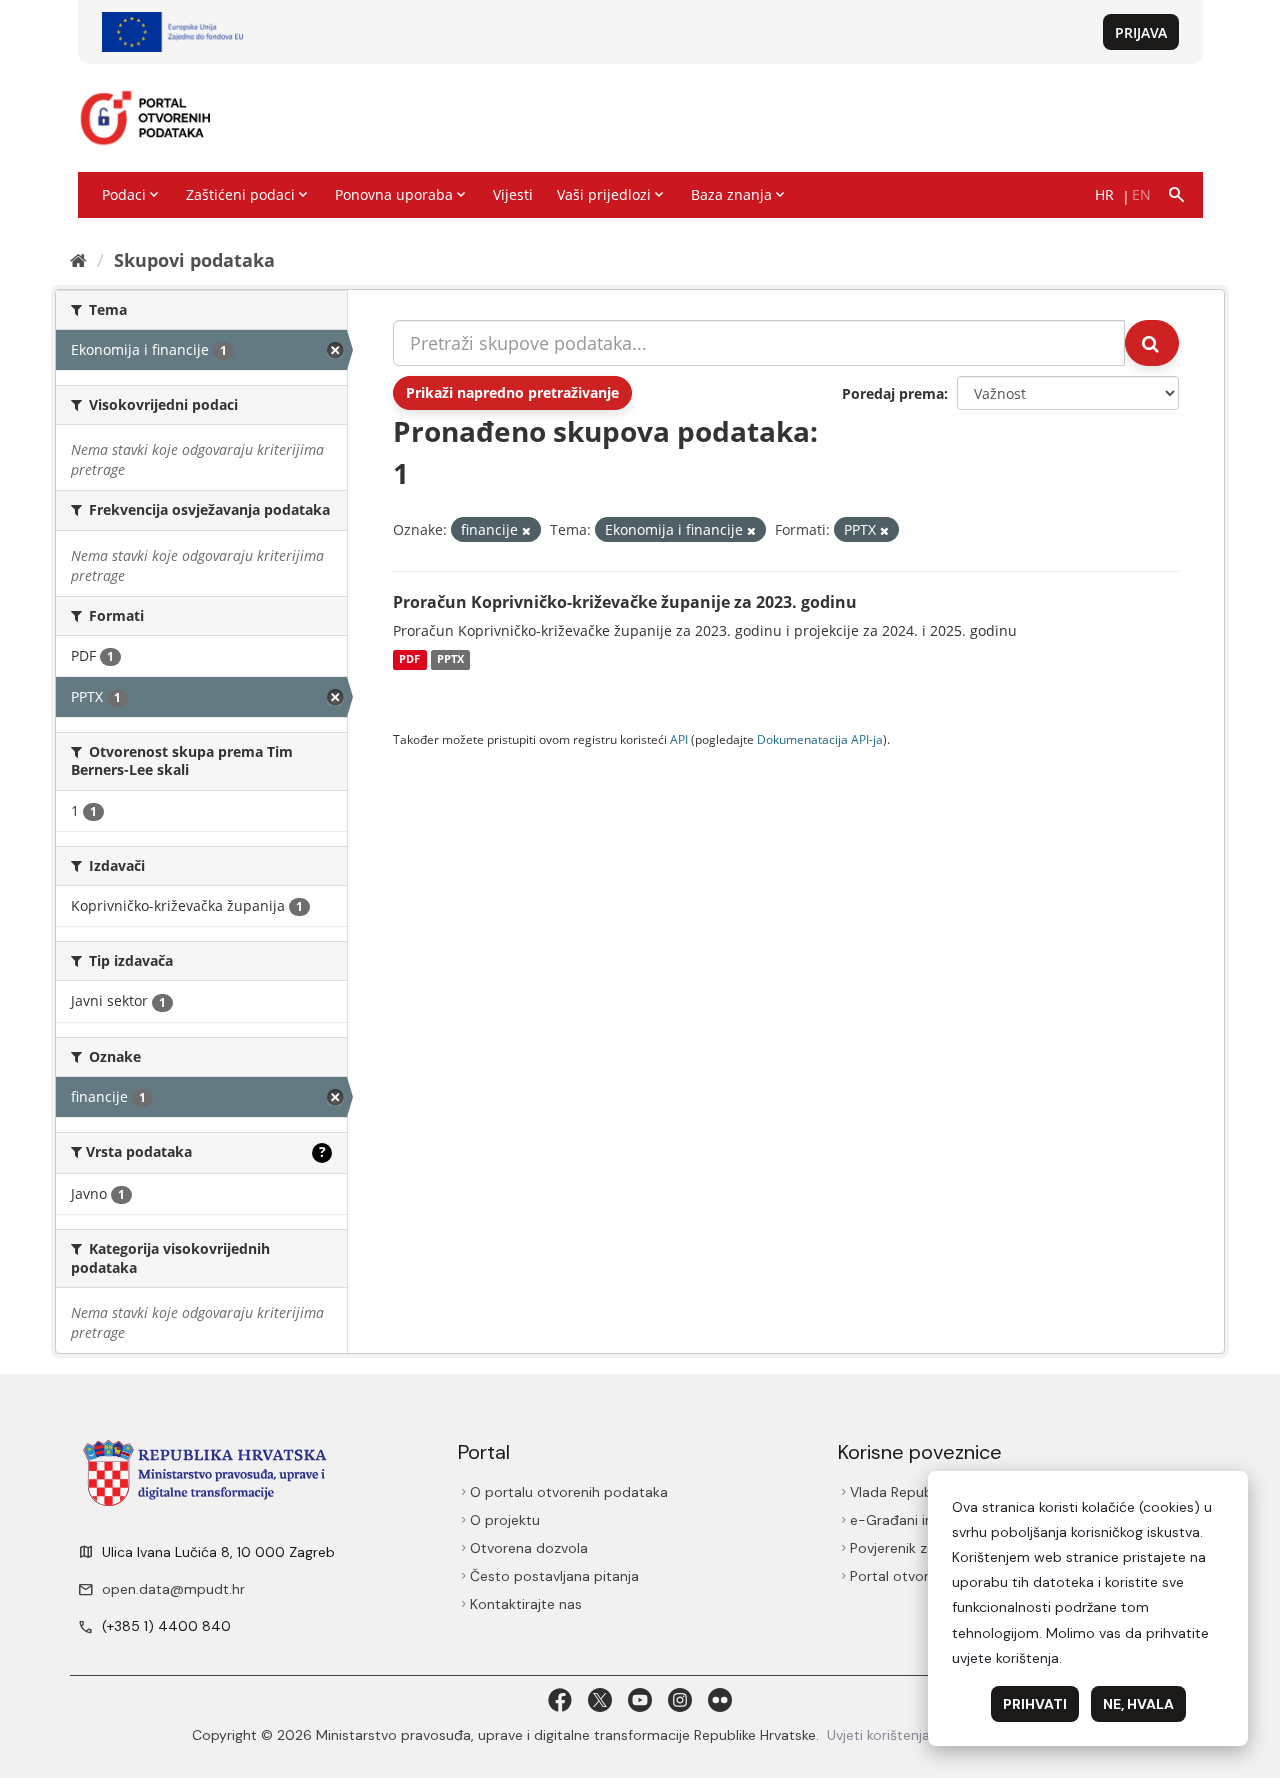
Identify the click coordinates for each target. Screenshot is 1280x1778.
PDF (409, 660)
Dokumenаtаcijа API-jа (820, 739)
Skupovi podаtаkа (194, 260)
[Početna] (78, 260)
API (679, 739)
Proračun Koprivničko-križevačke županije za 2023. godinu (625, 602)
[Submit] (1152, 343)
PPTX (450, 660)
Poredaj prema (893, 393)
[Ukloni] (526, 530)
